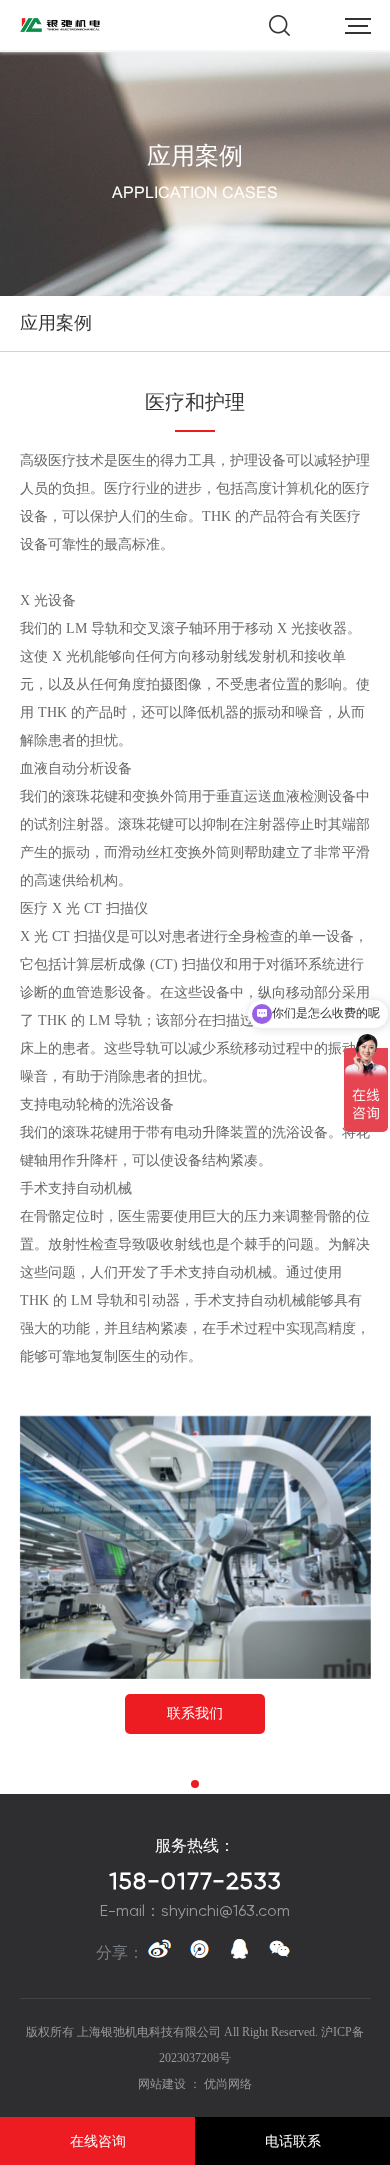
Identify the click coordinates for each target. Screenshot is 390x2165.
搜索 (279, 25)
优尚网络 (228, 2084)
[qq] (239, 1953)
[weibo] (159, 1953)
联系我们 (195, 1713)
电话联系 (293, 2141)
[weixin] (279, 1953)
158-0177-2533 (195, 1881)
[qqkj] (199, 1953)
